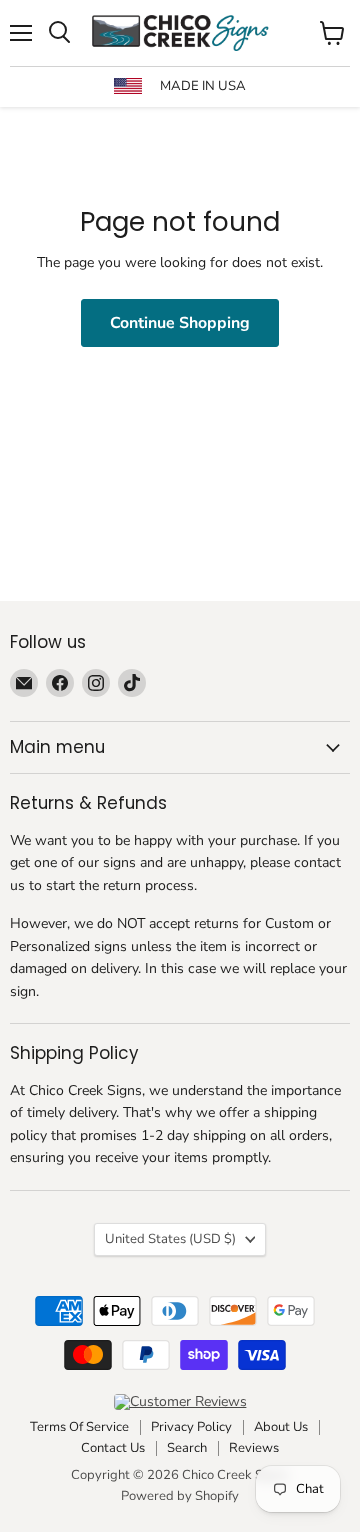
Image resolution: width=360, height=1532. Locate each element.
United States (170, 1239)
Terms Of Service (79, 1427)
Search (187, 1448)
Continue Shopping (180, 323)
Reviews (254, 1448)
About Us (281, 1427)
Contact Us (113, 1448)
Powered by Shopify (180, 1496)
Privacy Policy (191, 1427)
